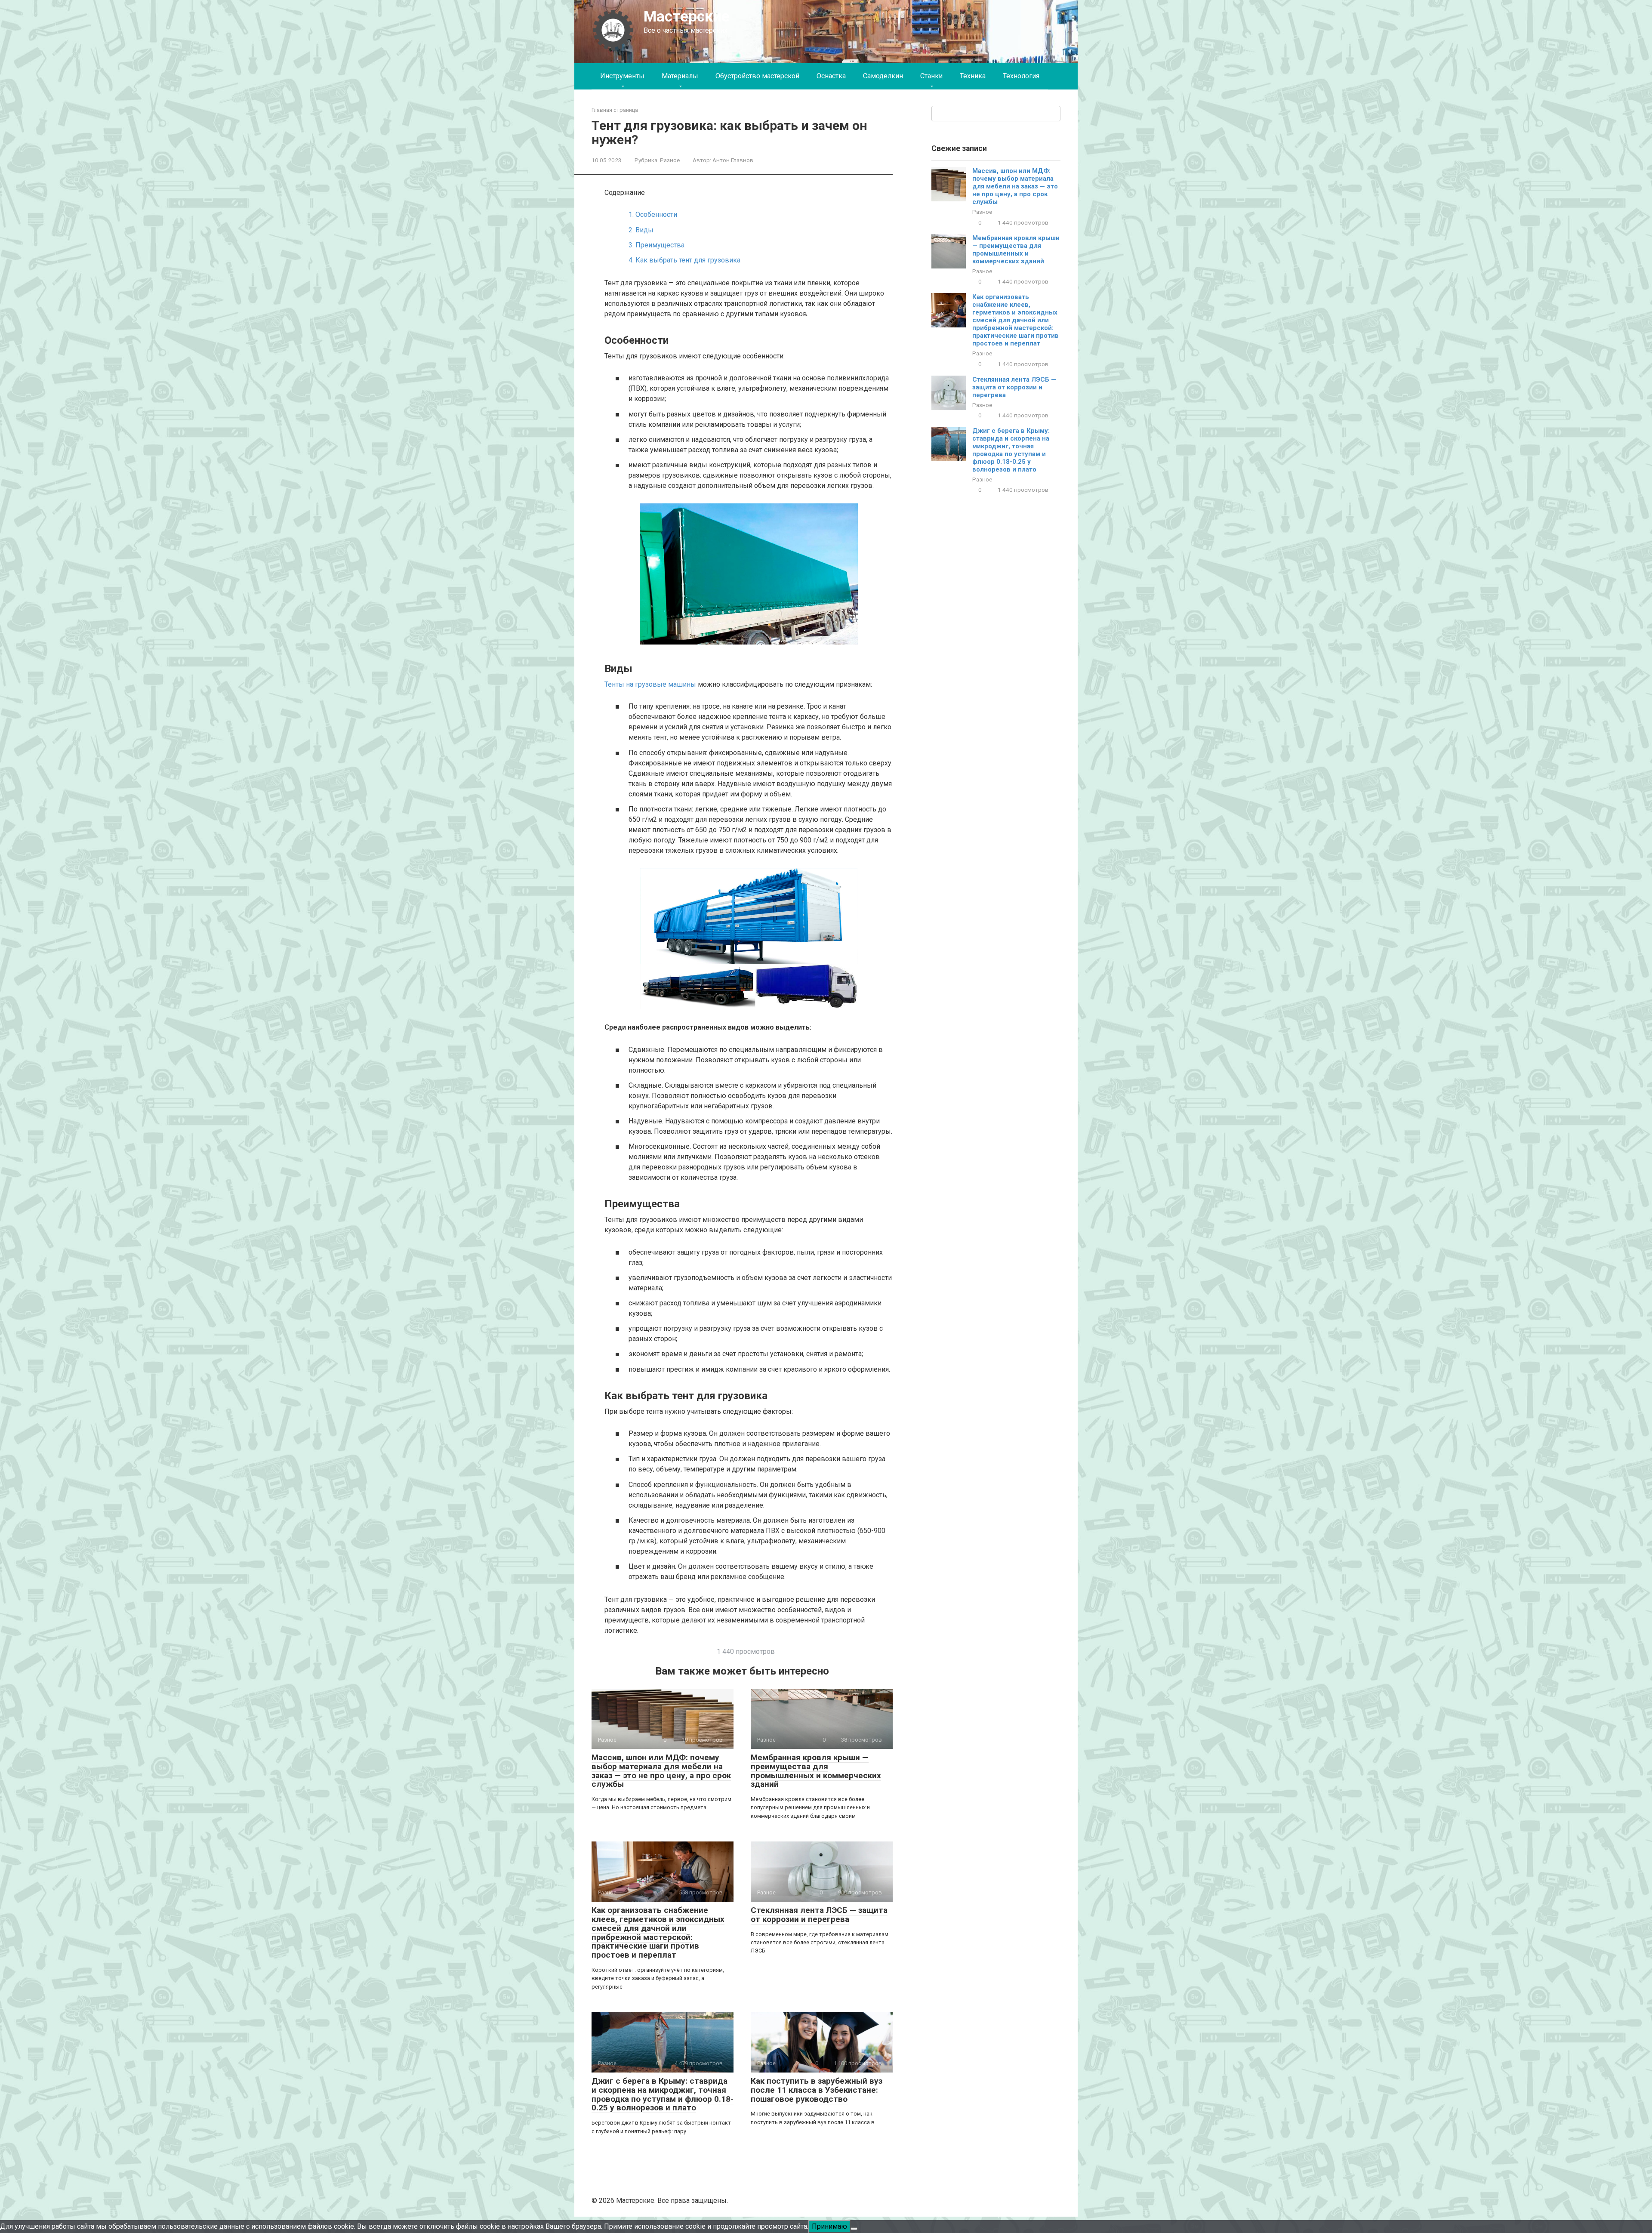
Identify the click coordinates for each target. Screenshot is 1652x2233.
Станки (931, 76)
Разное (670, 160)
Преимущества (656, 245)
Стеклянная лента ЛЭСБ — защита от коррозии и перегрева (819, 1915)
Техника (973, 76)
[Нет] (854, 2229)
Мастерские (687, 17)
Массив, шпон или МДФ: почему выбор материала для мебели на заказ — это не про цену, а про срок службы (661, 1771)
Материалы (680, 76)
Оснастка (831, 76)
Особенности (653, 214)
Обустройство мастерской (757, 76)
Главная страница (615, 110)
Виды (641, 230)
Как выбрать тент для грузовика (684, 260)
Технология (1021, 76)
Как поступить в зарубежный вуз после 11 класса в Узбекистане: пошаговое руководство (817, 2090)
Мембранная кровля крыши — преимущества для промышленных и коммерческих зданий (816, 1771)
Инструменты (622, 76)
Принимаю (829, 2226)
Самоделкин (883, 76)
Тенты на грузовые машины (650, 684)
